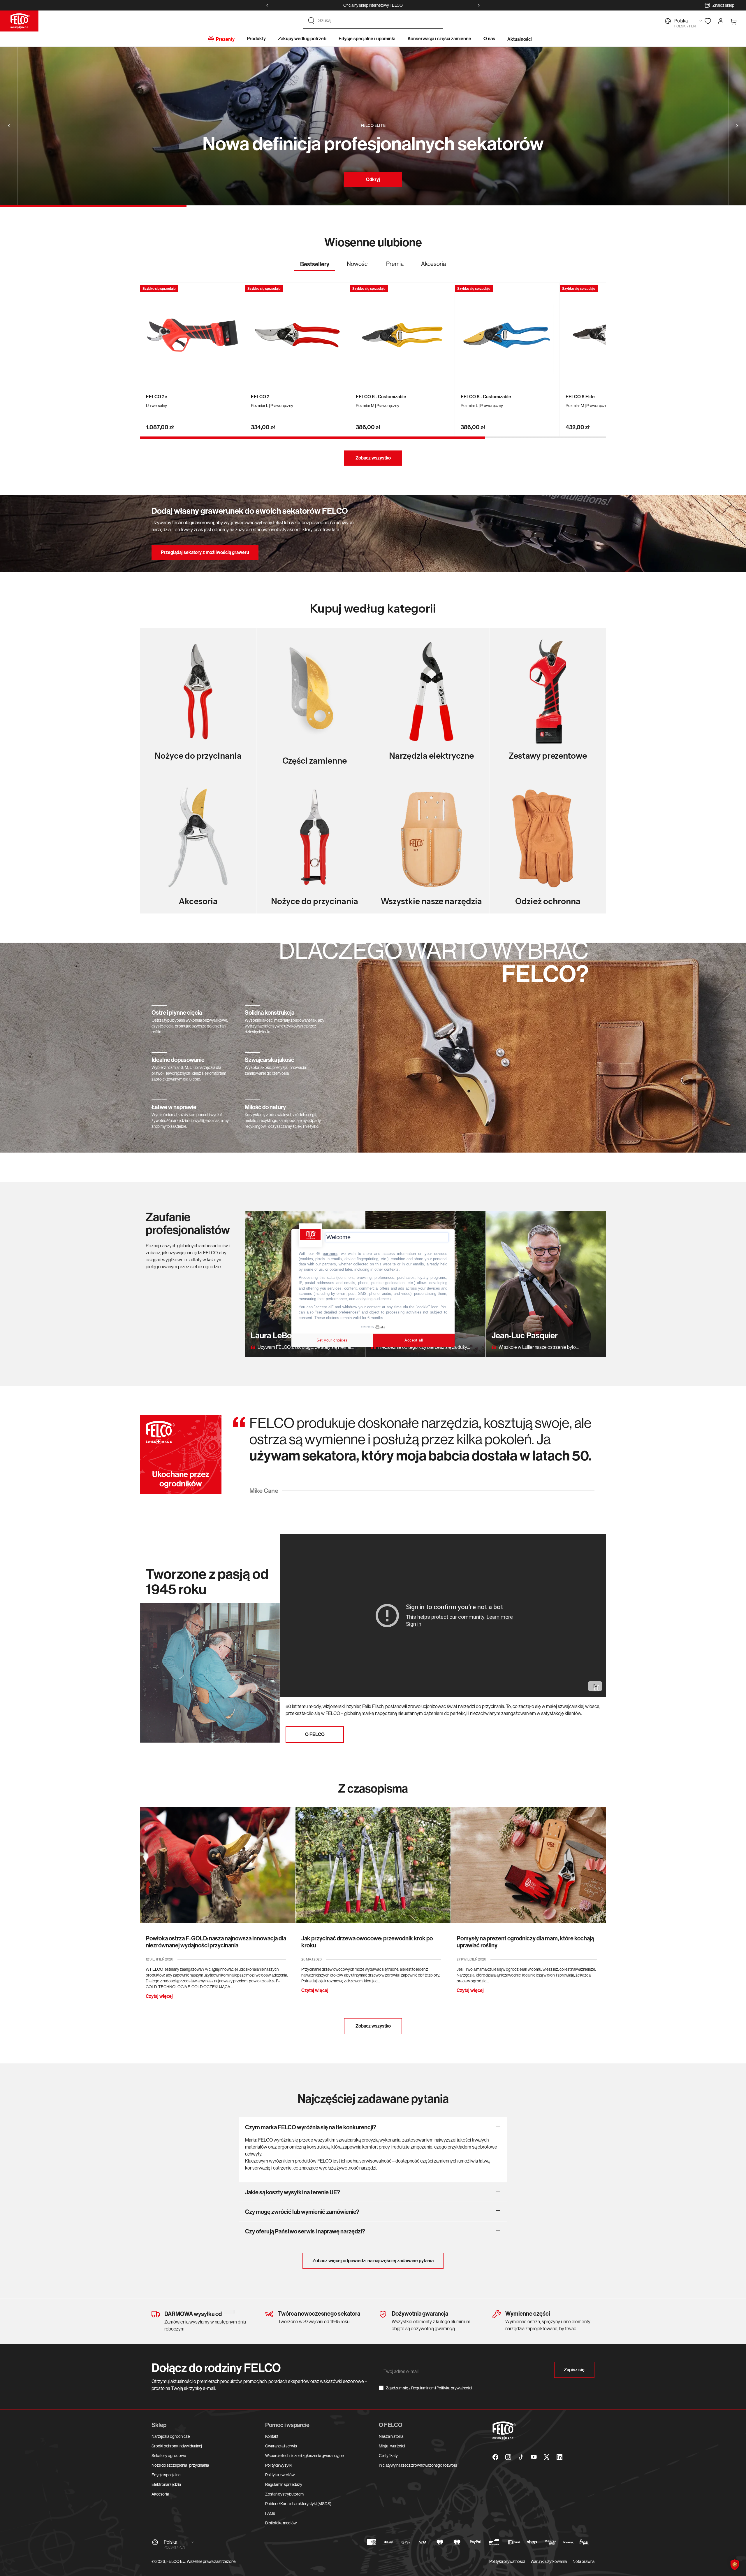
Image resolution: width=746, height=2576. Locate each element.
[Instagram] (508, 2457)
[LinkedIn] (559, 2457)
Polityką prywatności (454, 2388)
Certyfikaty (388, 2456)
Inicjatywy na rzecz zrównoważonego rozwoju (418, 2465)
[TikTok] (521, 2457)
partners (330, 1253)
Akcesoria (160, 2494)
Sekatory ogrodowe (169, 2456)
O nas (489, 39)
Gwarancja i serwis (281, 2446)
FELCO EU (176, 2561)
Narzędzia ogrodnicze (171, 2436)
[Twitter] (547, 2457)
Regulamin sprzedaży (284, 2484)
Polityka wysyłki (279, 2465)
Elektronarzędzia (166, 2484)
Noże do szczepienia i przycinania (180, 2465)
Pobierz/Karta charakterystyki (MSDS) (298, 2504)
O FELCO (315, 1734)
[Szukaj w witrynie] (311, 21)
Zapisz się (574, 2370)
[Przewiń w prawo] (479, 5)
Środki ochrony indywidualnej (177, 2446)
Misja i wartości (392, 2446)
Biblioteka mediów (281, 2523)
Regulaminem (423, 2388)
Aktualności (520, 39)
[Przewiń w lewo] (267, 5)
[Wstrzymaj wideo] (597, 1688)
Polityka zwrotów (280, 2475)
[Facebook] (495, 2457)
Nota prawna (584, 2561)
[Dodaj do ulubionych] (238, 290)
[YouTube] (534, 2457)
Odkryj (373, 179)
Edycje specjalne (166, 2475)
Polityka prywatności (507, 2561)
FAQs (270, 2513)
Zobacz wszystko (373, 458)
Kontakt (272, 2436)
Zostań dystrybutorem (284, 2494)
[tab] (315, 266)
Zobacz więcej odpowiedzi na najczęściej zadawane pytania (373, 2261)
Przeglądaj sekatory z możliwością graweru (205, 552)
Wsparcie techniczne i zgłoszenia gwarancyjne (304, 2456)
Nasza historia (391, 2436)
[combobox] (378, 21)
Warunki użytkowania (549, 2561)
